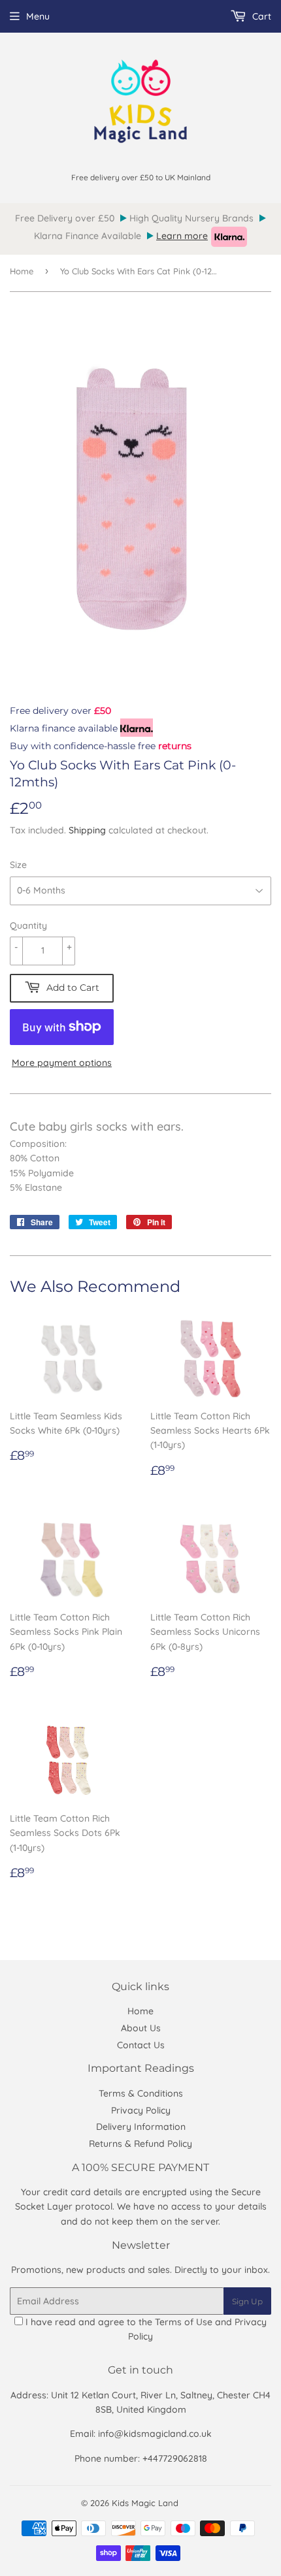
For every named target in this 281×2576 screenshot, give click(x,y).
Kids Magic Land (145, 2503)
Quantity (28, 926)
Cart (260, 16)
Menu (38, 16)
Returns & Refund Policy (140, 2144)
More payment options (62, 1063)
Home (22, 271)
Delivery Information (141, 2127)
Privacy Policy (141, 2110)
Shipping (87, 830)
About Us (141, 2028)
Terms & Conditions (141, 2093)
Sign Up (247, 2301)
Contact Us (141, 2045)
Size (18, 865)
